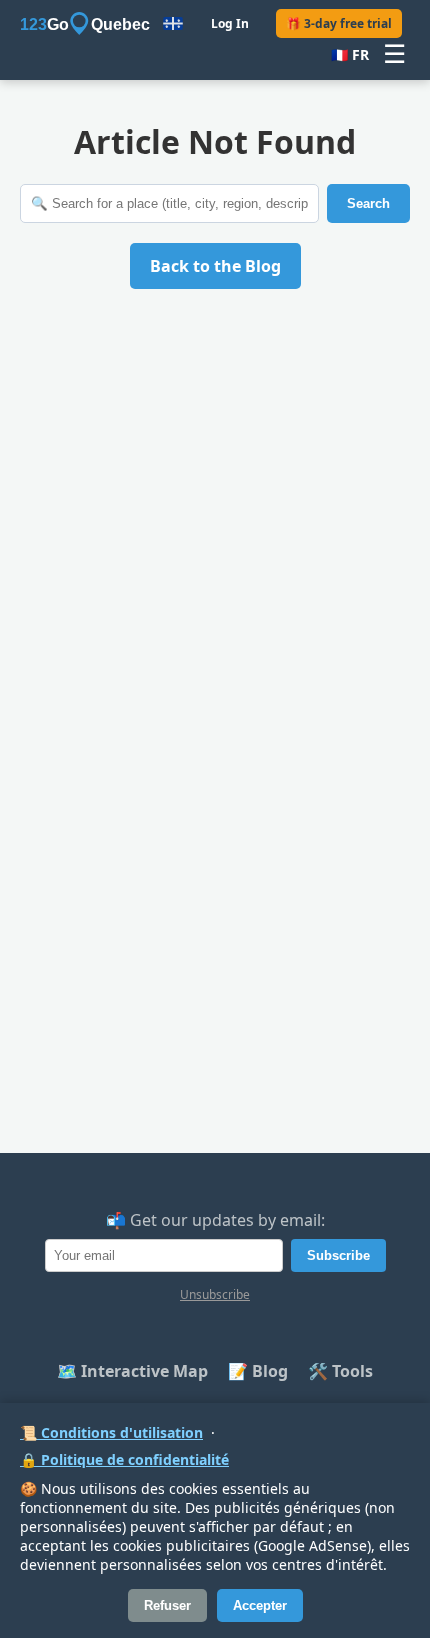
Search (368, 203)
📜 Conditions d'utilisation (111, 1432)
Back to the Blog (215, 266)
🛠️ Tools (340, 1371)
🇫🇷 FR (350, 54)
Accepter (260, 1605)
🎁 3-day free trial (339, 23)
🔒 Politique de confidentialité (124, 1459)
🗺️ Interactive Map (132, 1371)
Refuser (167, 1605)
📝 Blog (258, 1371)
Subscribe (338, 1255)
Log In (230, 23)
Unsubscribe (215, 1294)
